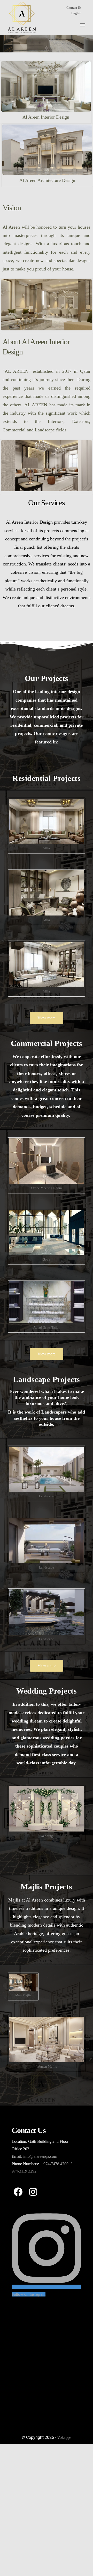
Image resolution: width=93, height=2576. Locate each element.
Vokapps (64, 2437)
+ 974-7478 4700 (54, 2164)
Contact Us (74, 8)
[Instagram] (33, 2192)
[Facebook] (18, 2192)
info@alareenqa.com (40, 2156)
